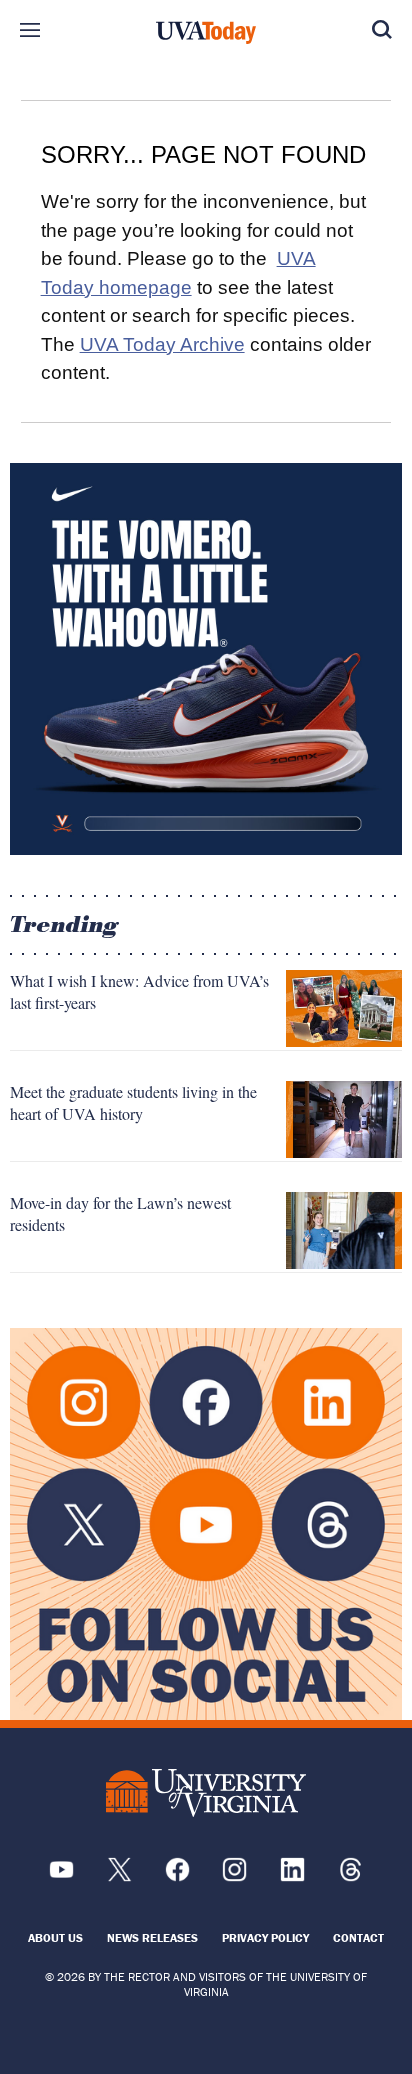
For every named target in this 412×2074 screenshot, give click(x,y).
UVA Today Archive (162, 344)
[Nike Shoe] (206, 659)
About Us (55, 1937)
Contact (358, 1937)
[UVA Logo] (206, 1792)
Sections (30, 30)
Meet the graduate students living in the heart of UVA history (133, 1102)
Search (382, 30)
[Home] (206, 33)
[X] (119, 1876)
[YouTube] (61, 1876)
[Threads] (350, 1876)
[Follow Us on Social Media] (206, 1524)
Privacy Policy (265, 1937)
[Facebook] (177, 1876)
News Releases (152, 1937)
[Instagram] (234, 1876)
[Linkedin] (292, 1876)
